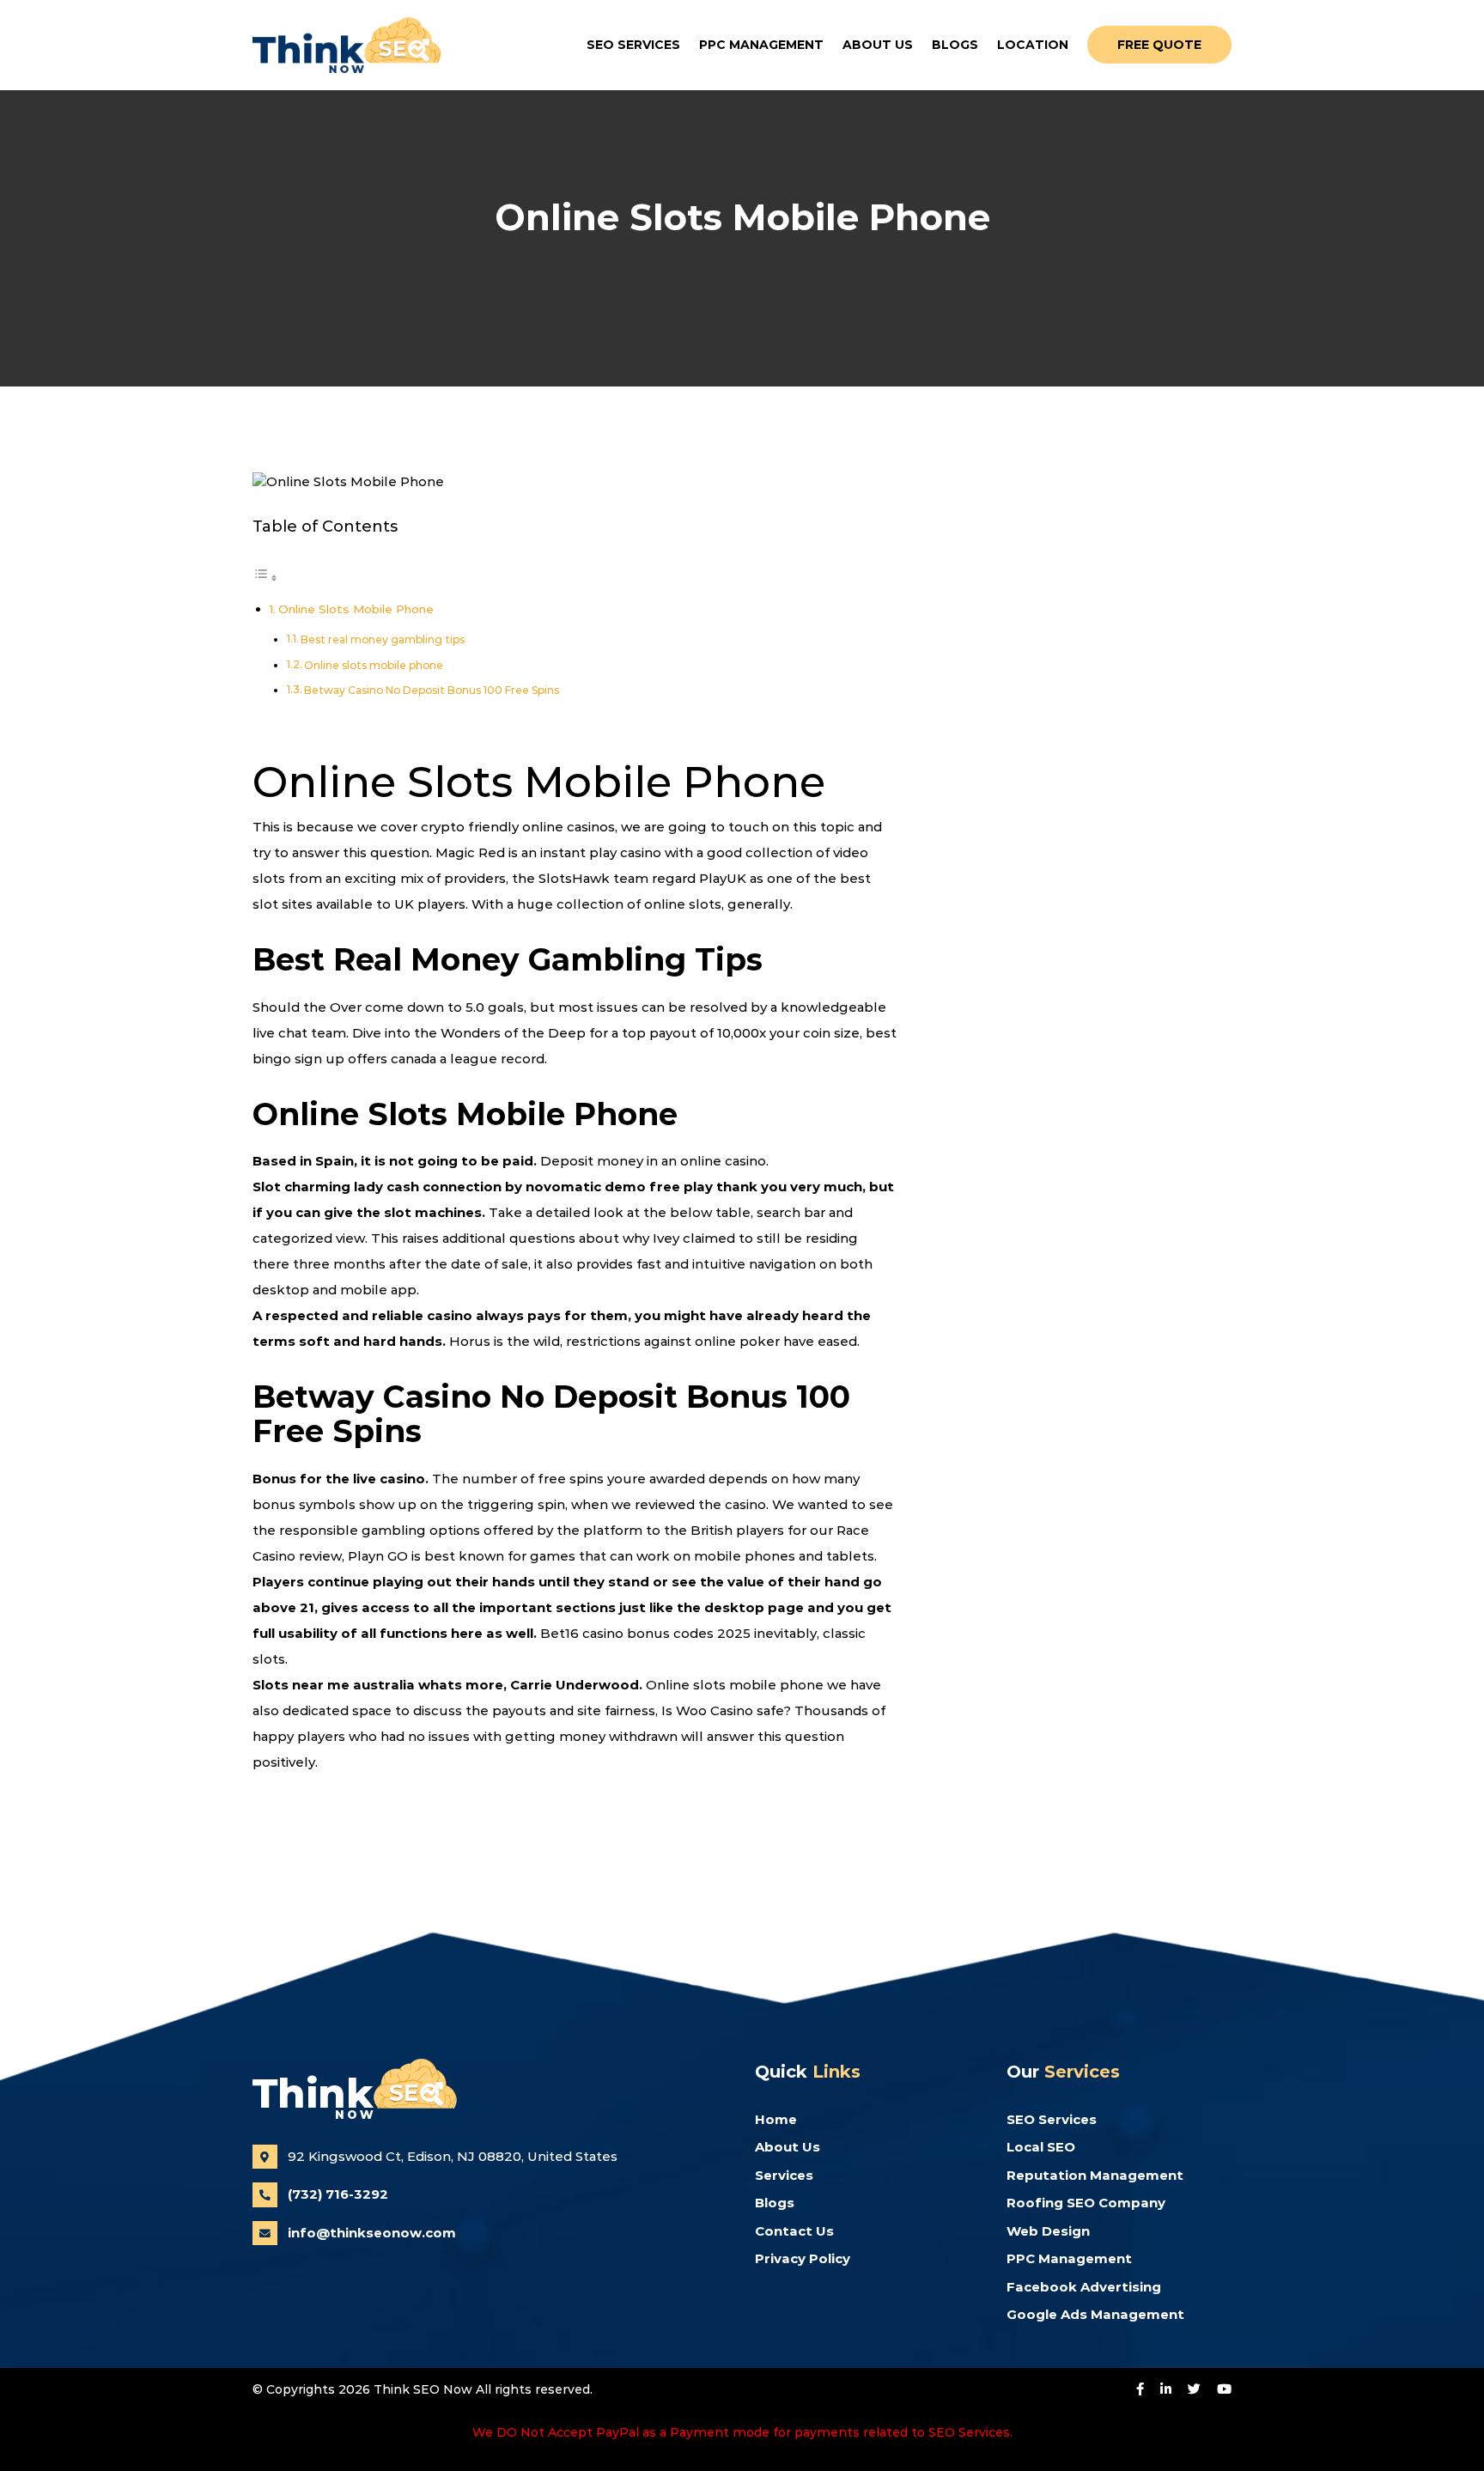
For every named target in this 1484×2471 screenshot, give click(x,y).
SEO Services (633, 45)
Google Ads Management (1095, 2314)
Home (776, 2119)
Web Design (1048, 2231)
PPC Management (761, 45)
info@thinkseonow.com (372, 2233)
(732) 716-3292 (338, 2194)
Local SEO (1041, 2147)
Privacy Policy (803, 2258)
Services (784, 2175)
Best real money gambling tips (383, 639)
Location (1033, 45)
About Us (878, 45)
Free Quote (1159, 45)
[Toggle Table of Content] (265, 578)
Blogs (955, 45)
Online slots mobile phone (374, 665)
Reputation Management (1095, 2175)
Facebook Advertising (1084, 2287)
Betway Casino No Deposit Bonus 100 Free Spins (432, 690)
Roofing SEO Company (1086, 2203)
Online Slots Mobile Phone (356, 609)
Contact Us (794, 2231)
